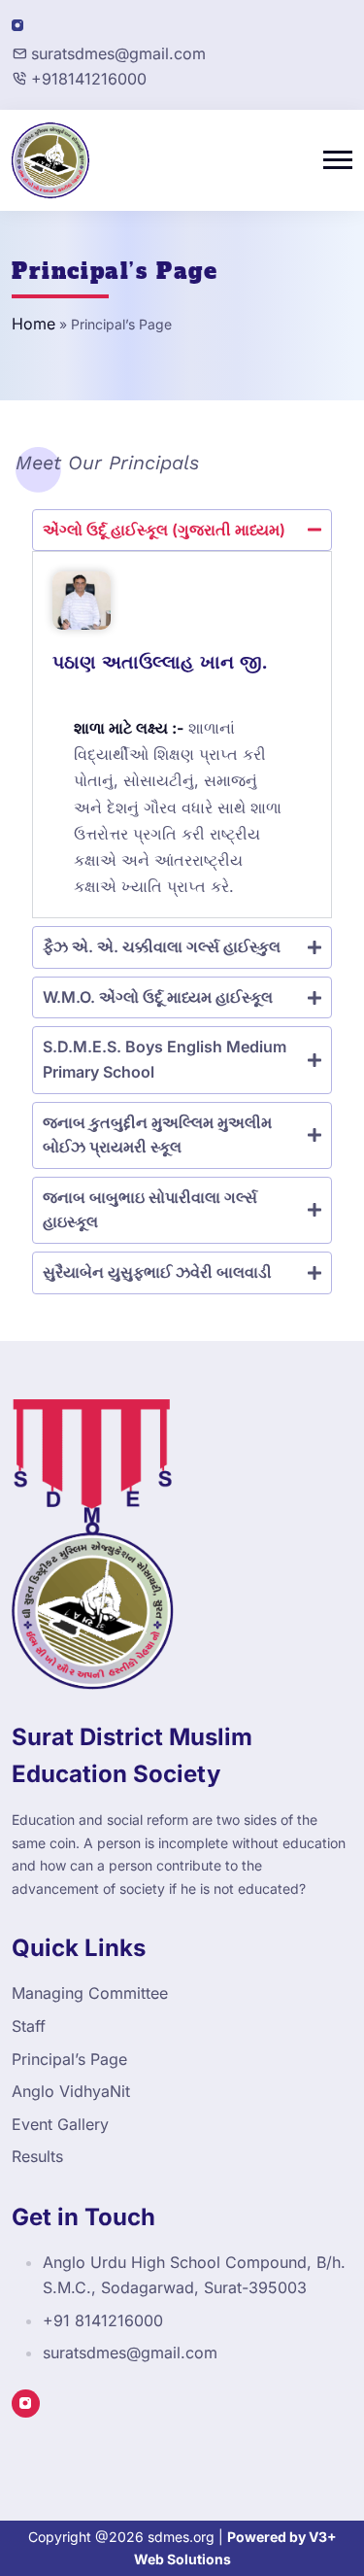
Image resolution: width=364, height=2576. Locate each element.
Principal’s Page (69, 2059)
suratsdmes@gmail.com (118, 53)
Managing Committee (90, 1993)
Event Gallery (60, 2124)
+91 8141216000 (103, 2320)
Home (33, 324)
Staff (29, 2026)
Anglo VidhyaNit (71, 2091)
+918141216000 (89, 79)
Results (37, 2156)
